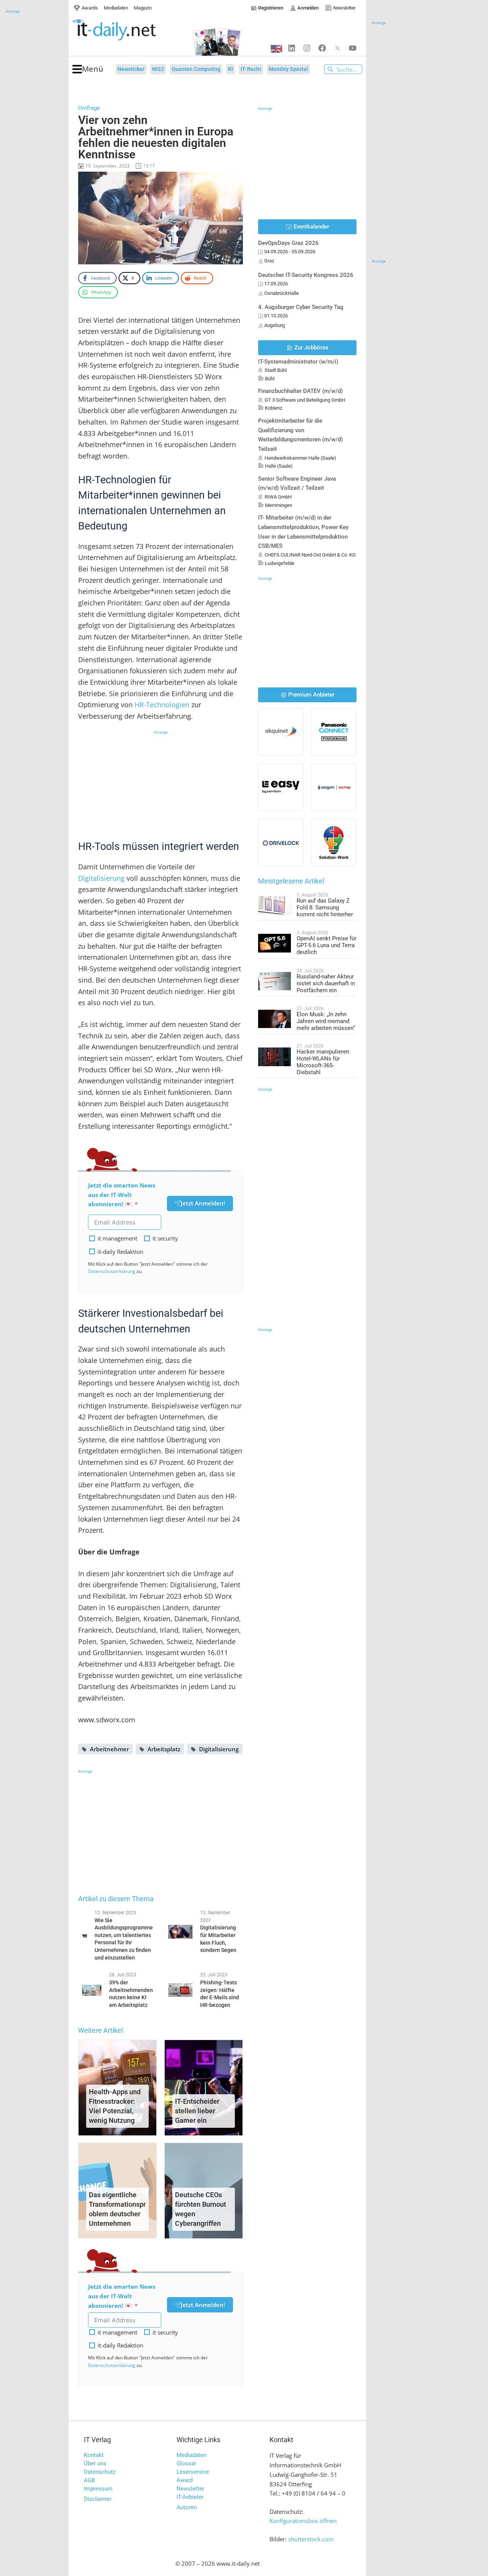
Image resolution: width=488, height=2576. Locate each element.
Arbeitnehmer (109, 1749)
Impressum (98, 2489)
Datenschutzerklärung (112, 1271)
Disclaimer (98, 2499)
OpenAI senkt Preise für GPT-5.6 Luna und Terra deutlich (327, 945)
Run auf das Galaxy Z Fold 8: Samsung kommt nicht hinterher (325, 907)
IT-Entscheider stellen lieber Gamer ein (197, 2111)
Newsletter (190, 2489)
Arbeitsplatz (164, 1749)
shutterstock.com (311, 2539)
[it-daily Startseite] (128, 30)
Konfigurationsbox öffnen (303, 2521)
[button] (88, 69)
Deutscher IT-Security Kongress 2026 (306, 275)
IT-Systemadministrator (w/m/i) (298, 362)
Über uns (95, 2463)
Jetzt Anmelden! (203, 1203)
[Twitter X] (337, 48)
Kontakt (94, 2455)
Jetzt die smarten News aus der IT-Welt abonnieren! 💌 (122, 1195)
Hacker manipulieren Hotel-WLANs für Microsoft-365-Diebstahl (323, 1062)
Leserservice (193, 2472)
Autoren (187, 2507)
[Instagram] (307, 48)
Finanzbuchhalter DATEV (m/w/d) (300, 391)
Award (185, 2480)
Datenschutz (100, 2472)
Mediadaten (191, 2455)
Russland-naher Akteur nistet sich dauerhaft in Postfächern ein (326, 983)
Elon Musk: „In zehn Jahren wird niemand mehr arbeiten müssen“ (326, 1021)
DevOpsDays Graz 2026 (288, 243)
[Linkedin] (292, 48)
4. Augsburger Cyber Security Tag (301, 307)
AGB (89, 2480)
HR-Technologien (162, 705)
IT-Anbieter (190, 2497)
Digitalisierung (101, 878)
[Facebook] (322, 48)
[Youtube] (353, 48)
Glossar (186, 2463)
